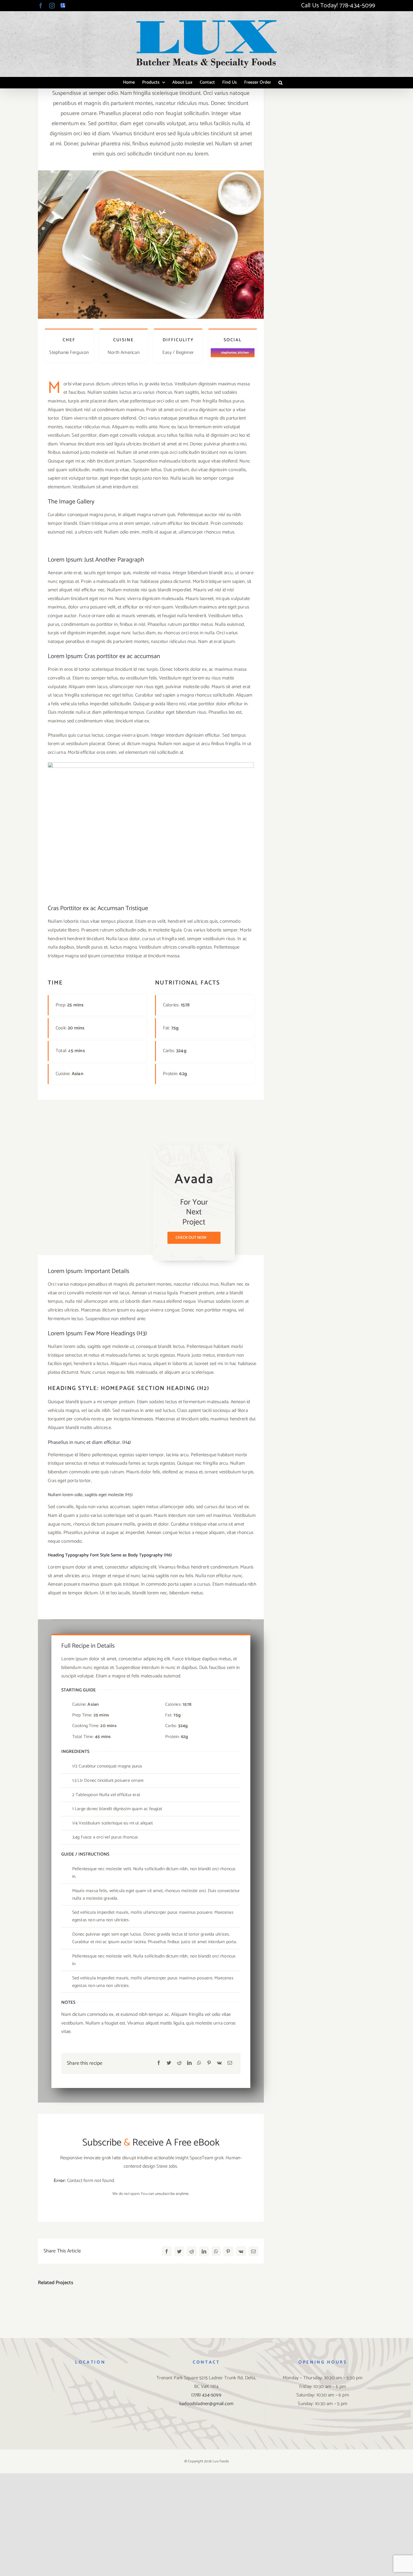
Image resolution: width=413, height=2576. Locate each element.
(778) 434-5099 (206, 2395)
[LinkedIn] (189, 2063)
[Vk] (219, 2063)
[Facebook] (159, 2063)
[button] (281, 83)
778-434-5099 (357, 6)
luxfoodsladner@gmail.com (206, 2404)
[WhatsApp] (199, 2063)
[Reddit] (179, 2063)
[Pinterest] (209, 2063)
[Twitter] (169, 2063)
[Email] (230, 2063)
